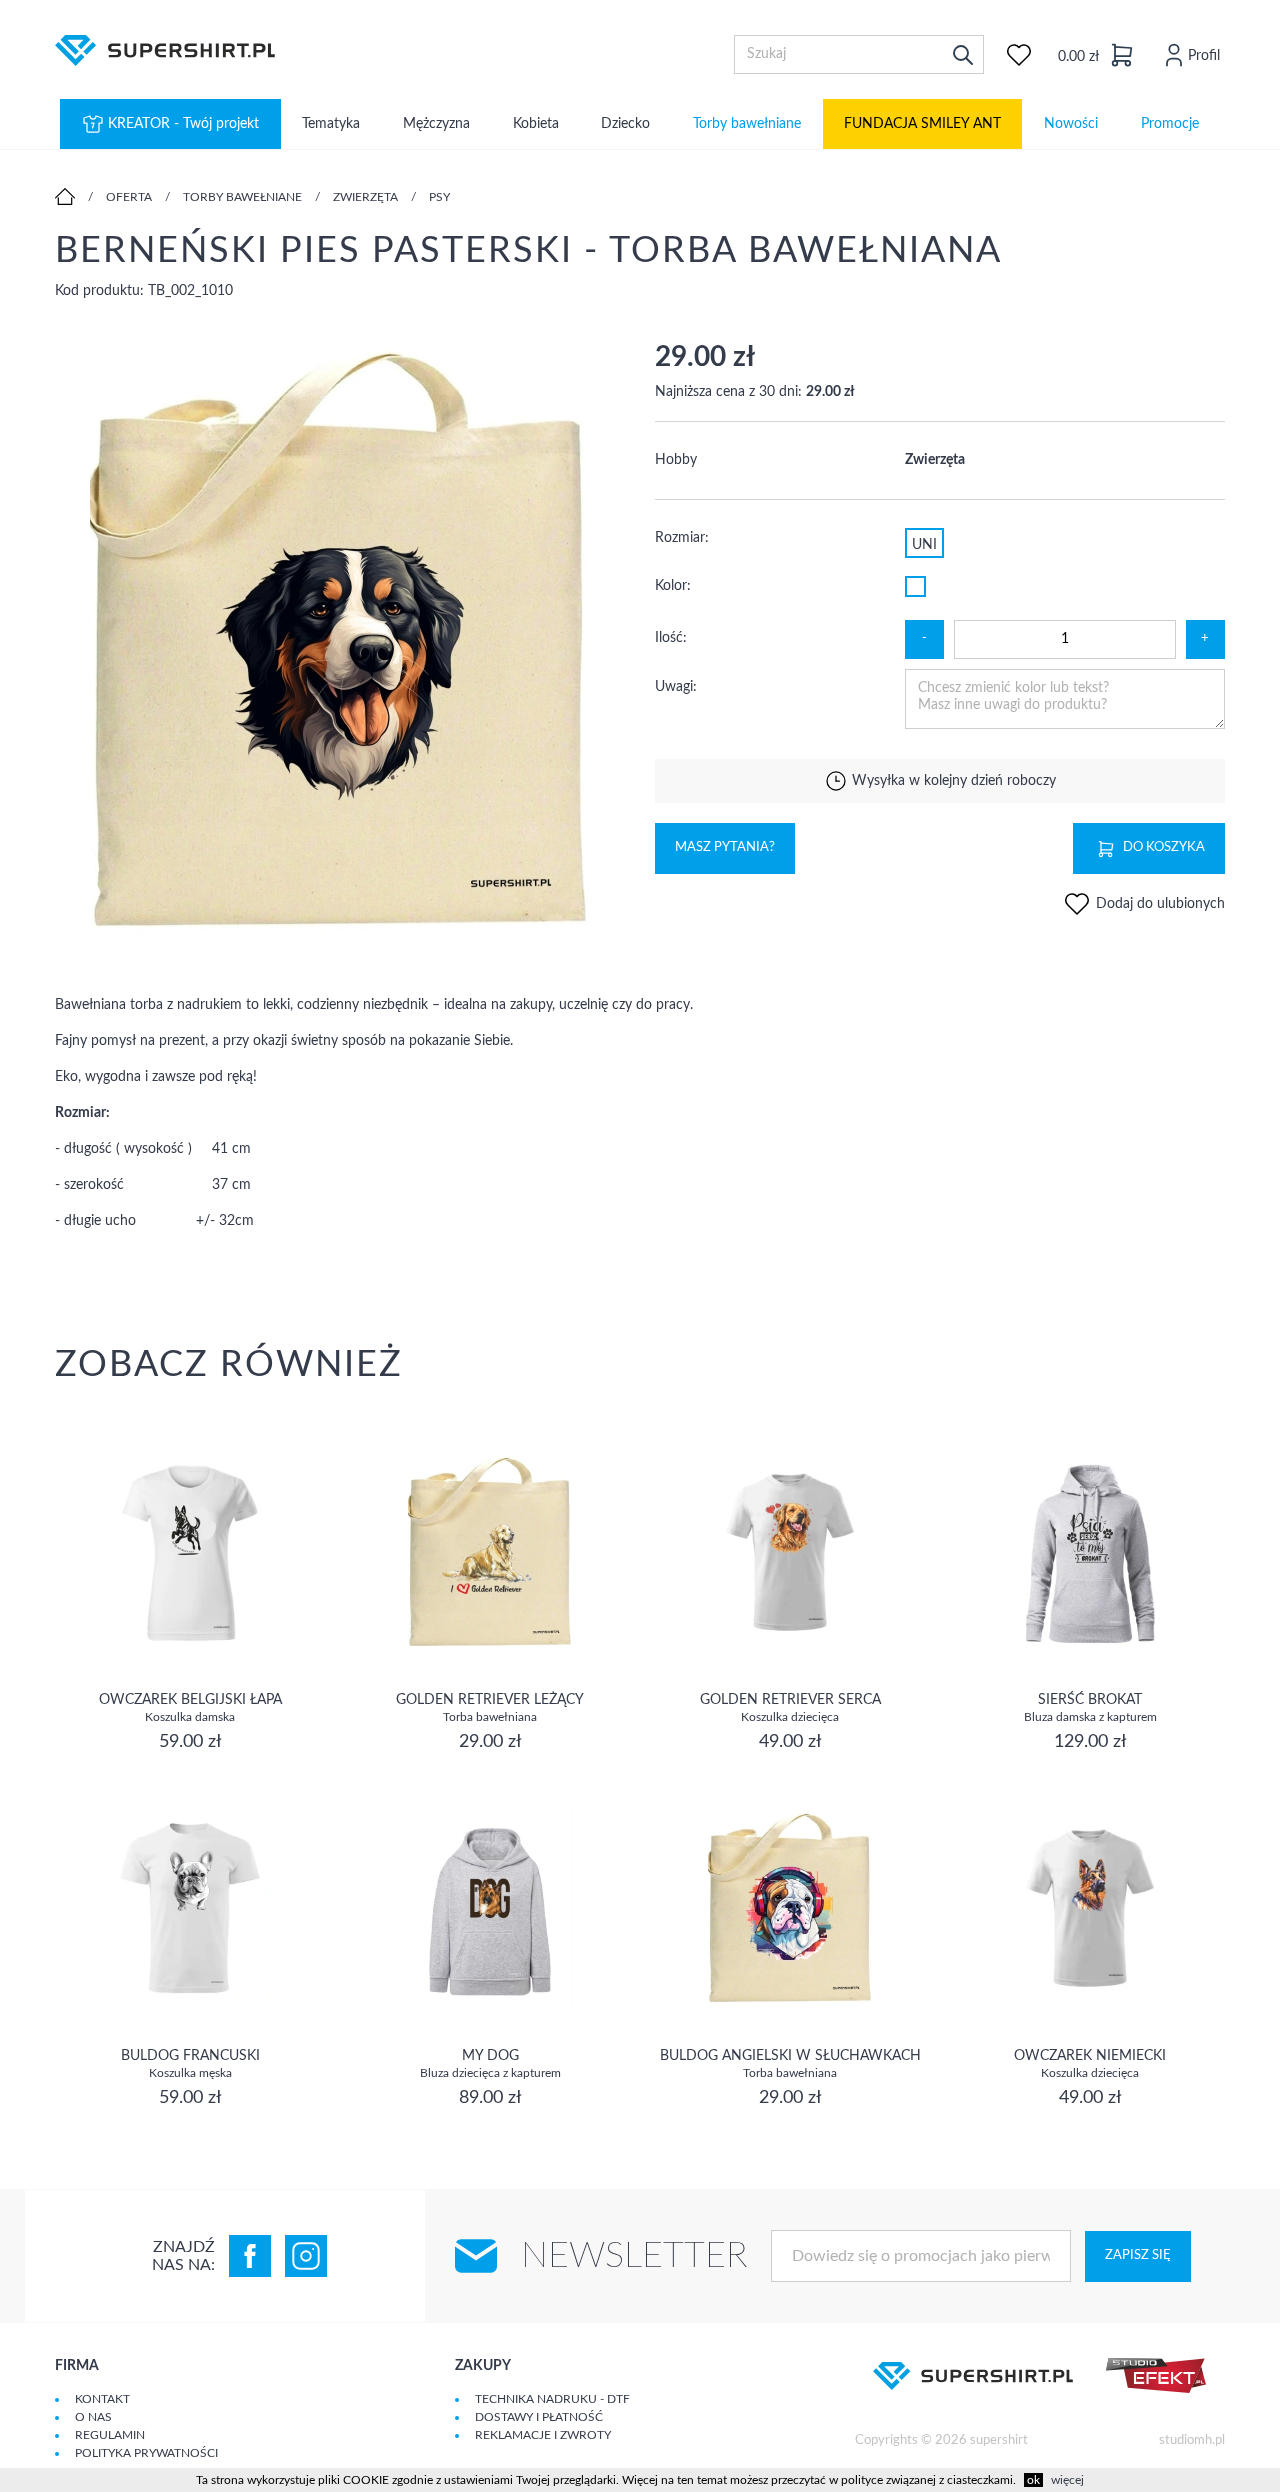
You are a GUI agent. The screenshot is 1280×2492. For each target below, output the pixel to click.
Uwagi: (676, 687)
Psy (439, 197)
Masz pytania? (725, 847)
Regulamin (110, 2435)
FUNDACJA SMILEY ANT (922, 124)
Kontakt (102, 2399)
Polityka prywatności (146, 2453)
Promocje (1170, 124)
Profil (1204, 56)
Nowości (1071, 124)
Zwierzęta (365, 197)
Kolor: (673, 586)
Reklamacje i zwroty (543, 2435)
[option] (340, 642)
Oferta (129, 197)
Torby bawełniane (747, 124)
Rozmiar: (682, 538)
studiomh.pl (1192, 2440)
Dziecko (625, 124)
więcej (1067, 2480)
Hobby (676, 460)
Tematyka (331, 124)
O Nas (93, 2417)
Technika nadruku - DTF (552, 2399)
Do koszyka (1164, 847)
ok (1033, 2480)
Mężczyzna (436, 124)
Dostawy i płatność (539, 2417)
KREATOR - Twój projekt (183, 124)
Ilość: (671, 638)
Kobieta (536, 124)
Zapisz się (1138, 2255)
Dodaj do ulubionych (1158, 904)
